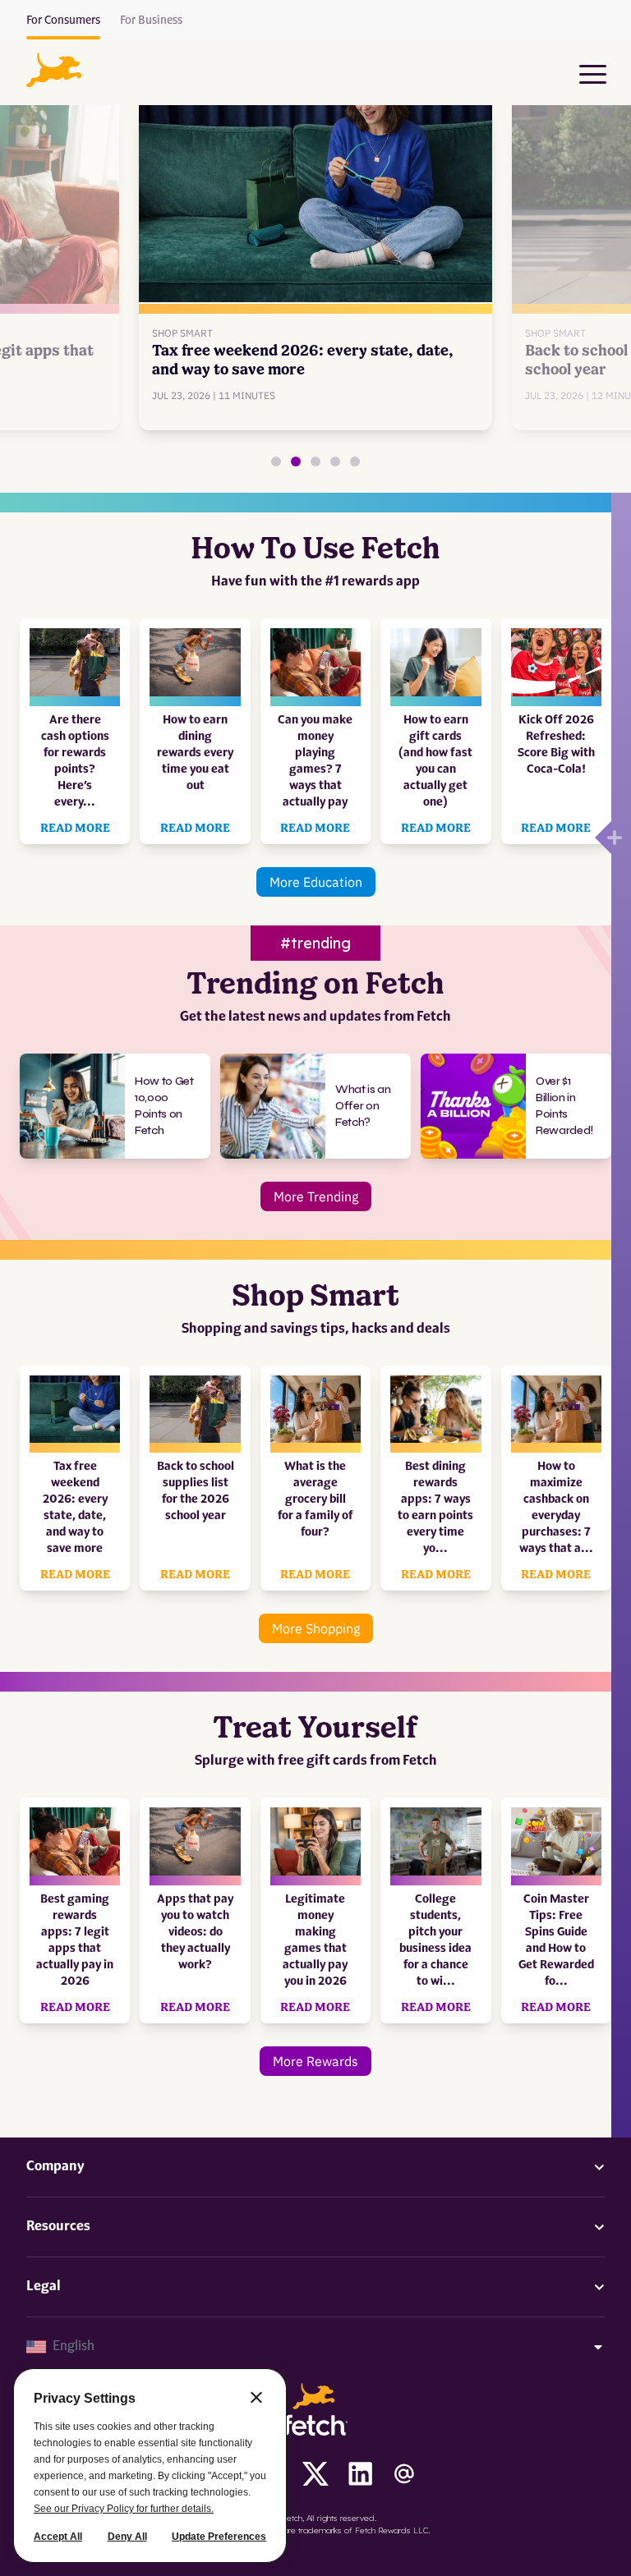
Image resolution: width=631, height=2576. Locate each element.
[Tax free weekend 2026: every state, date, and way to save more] (296, 461)
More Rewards (315, 2061)
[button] (54, 70)
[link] (316, 258)
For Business (151, 21)
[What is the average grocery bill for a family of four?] (335, 461)
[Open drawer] (603, 838)
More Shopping (316, 1628)
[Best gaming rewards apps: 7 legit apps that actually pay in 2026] (276, 461)
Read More (75, 829)
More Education (316, 882)
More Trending (316, 1196)
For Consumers (63, 21)
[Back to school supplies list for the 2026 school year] (315, 461)
